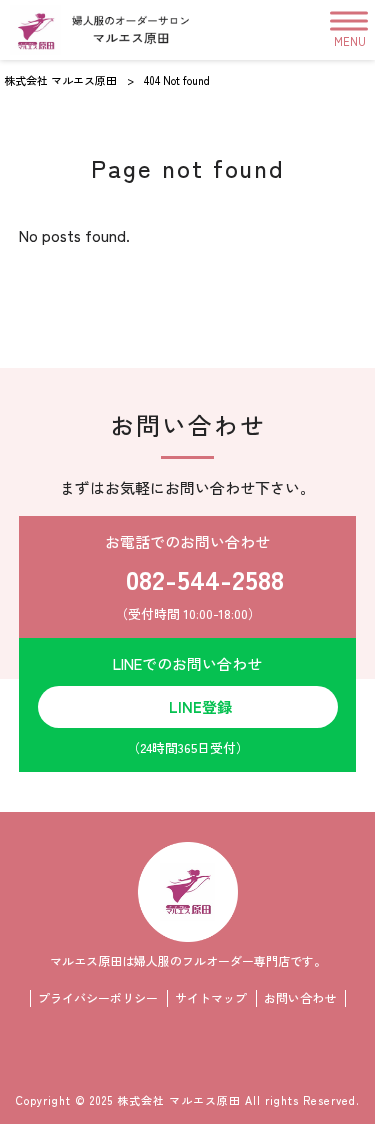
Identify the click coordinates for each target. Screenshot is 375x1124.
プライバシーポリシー (98, 998)
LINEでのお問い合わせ (187, 705)
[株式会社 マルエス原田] (99, 30)
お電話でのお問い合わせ (194, 577)
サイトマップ (211, 998)
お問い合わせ (300, 998)
